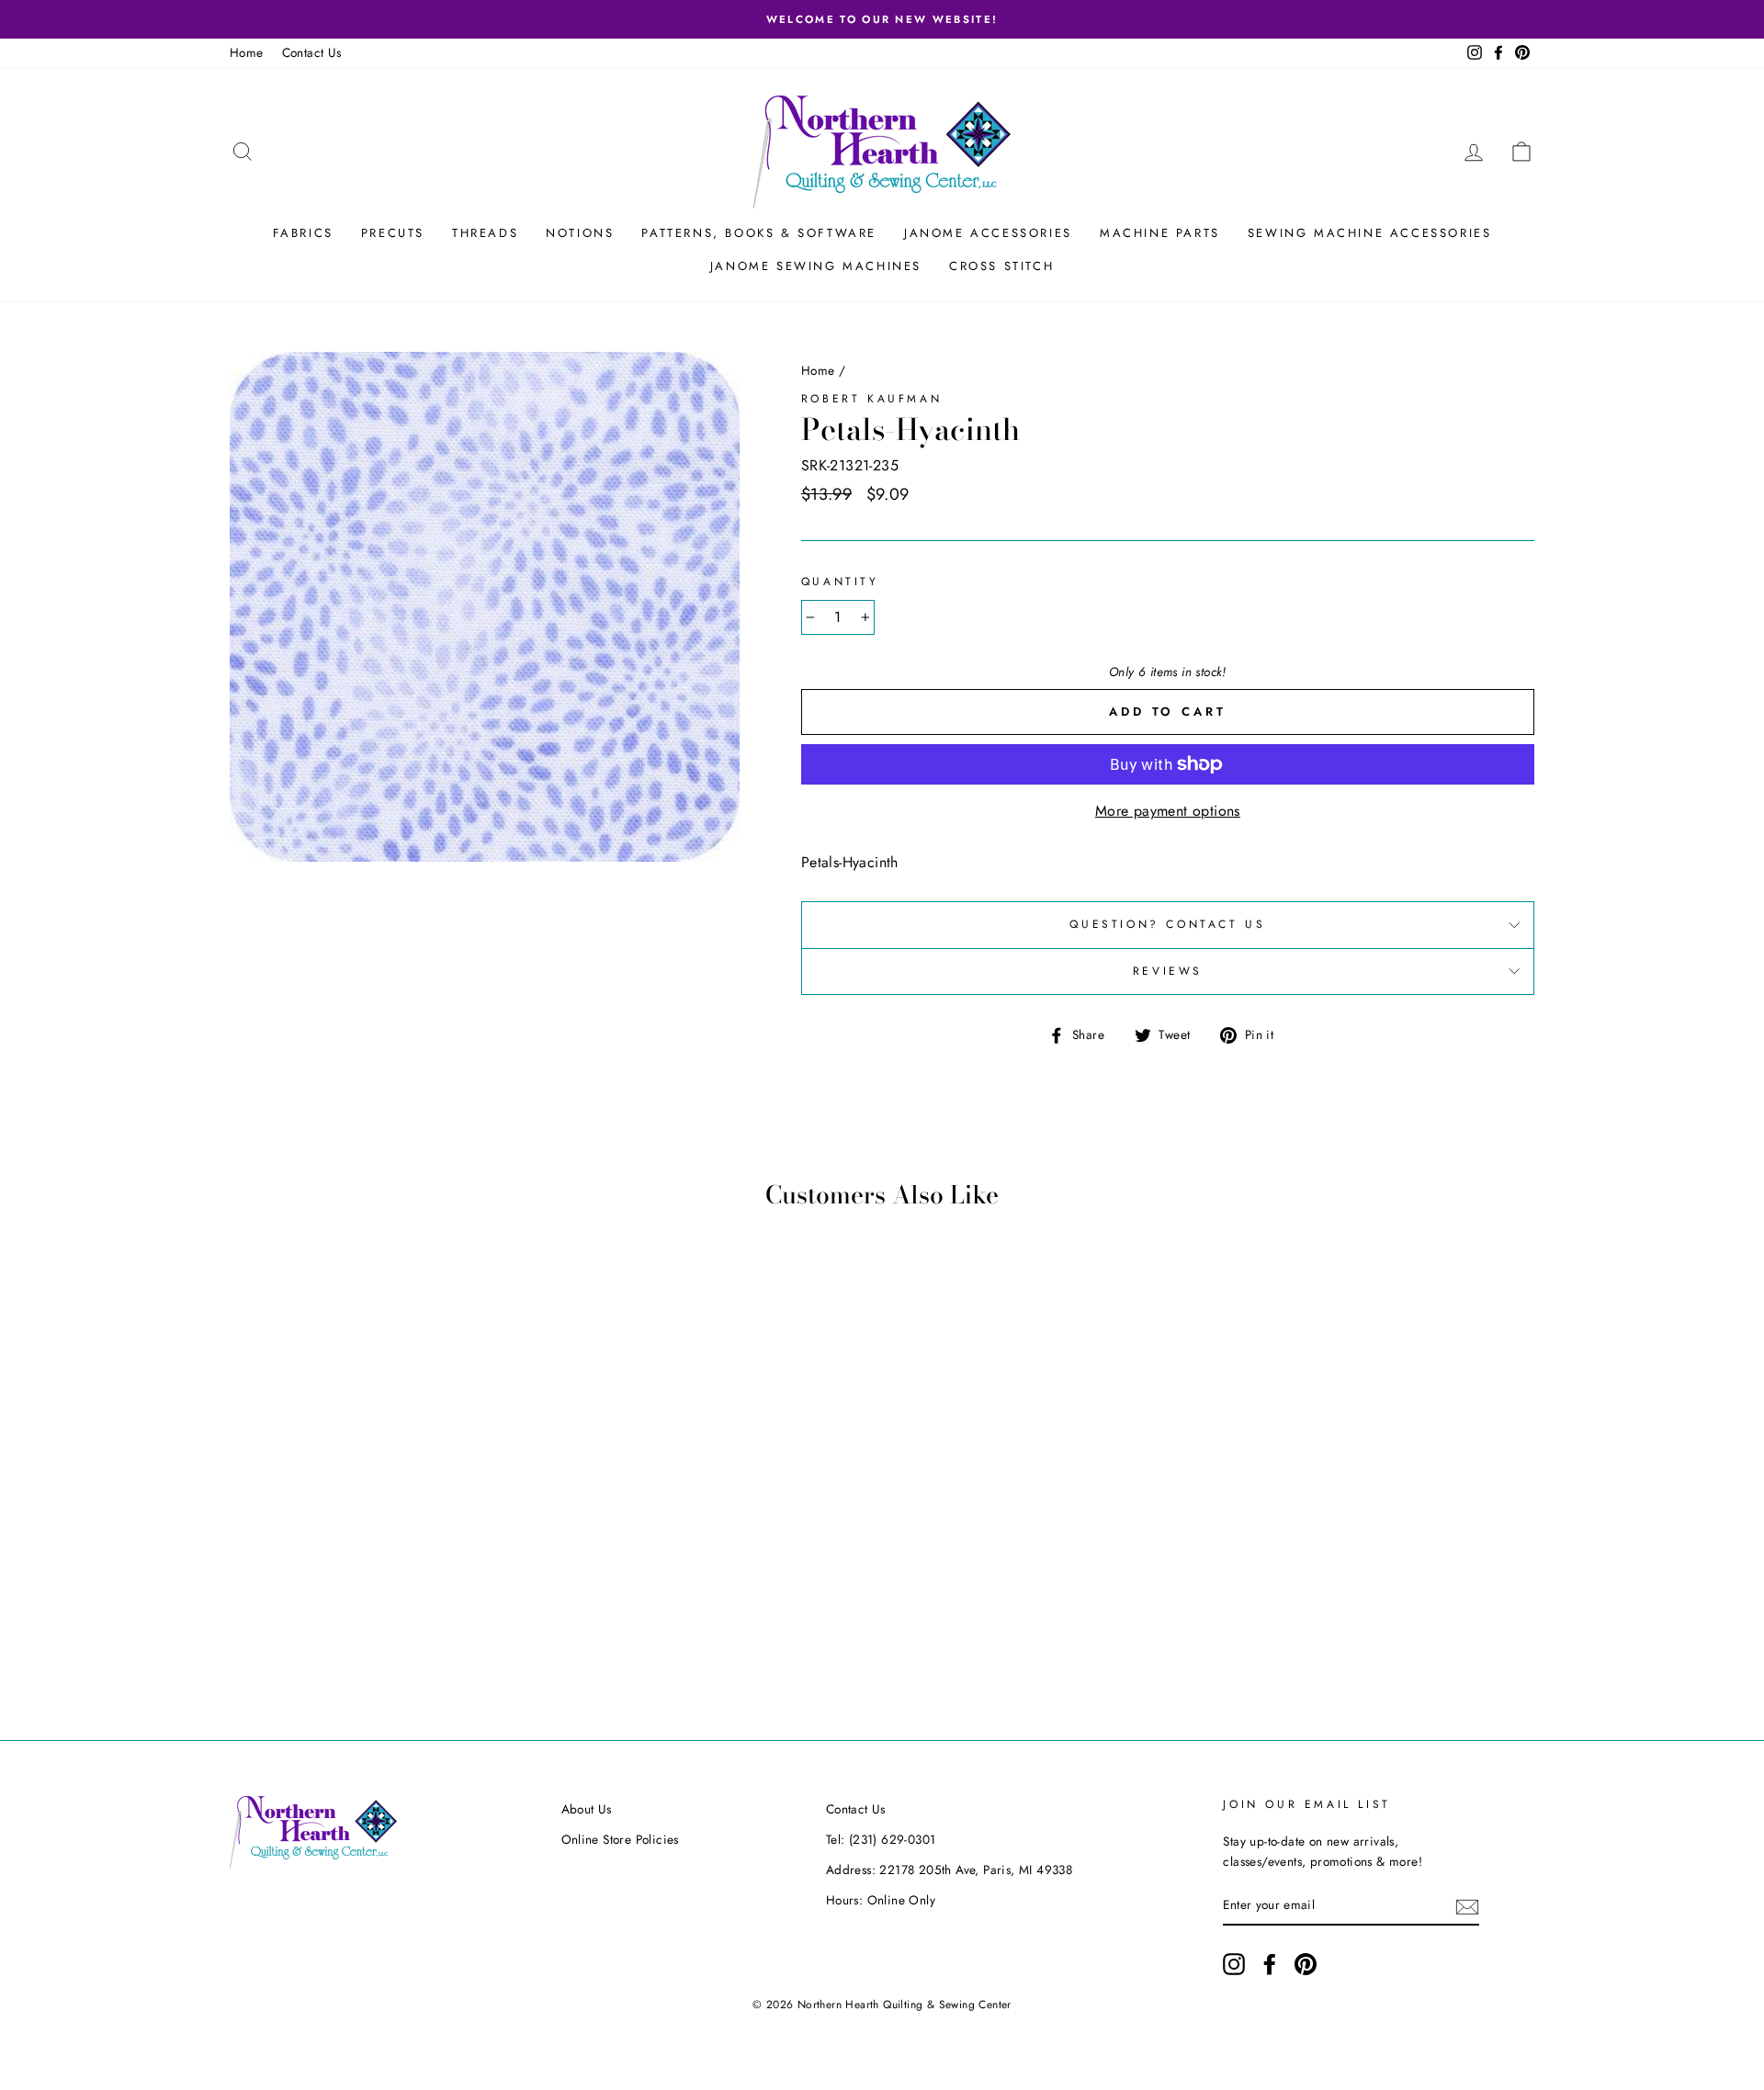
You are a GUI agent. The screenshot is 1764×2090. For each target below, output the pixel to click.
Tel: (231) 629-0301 (881, 1839)
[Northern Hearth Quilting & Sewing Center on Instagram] (1234, 1964)
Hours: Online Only (881, 1900)
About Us (587, 1809)
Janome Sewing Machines (816, 266)
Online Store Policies (620, 1839)
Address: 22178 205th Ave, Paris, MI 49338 (949, 1870)
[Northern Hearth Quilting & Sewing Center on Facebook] (1270, 1964)
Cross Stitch (1001, 266)
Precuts (393, 233)
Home (247, 52)
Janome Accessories (988, 233)
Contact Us (312, 52)
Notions (580, 233)
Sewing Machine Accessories (1370, 233)
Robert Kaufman (871, 399)
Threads (485, 233)
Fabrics (303, 233)
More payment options (1168, 811)
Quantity (840, 582)
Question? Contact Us (1167, 924)
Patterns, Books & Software (759, 233)
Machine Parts (1160, 233)
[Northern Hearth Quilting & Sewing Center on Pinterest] (1306, 1964)
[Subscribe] (1467, 1905)
